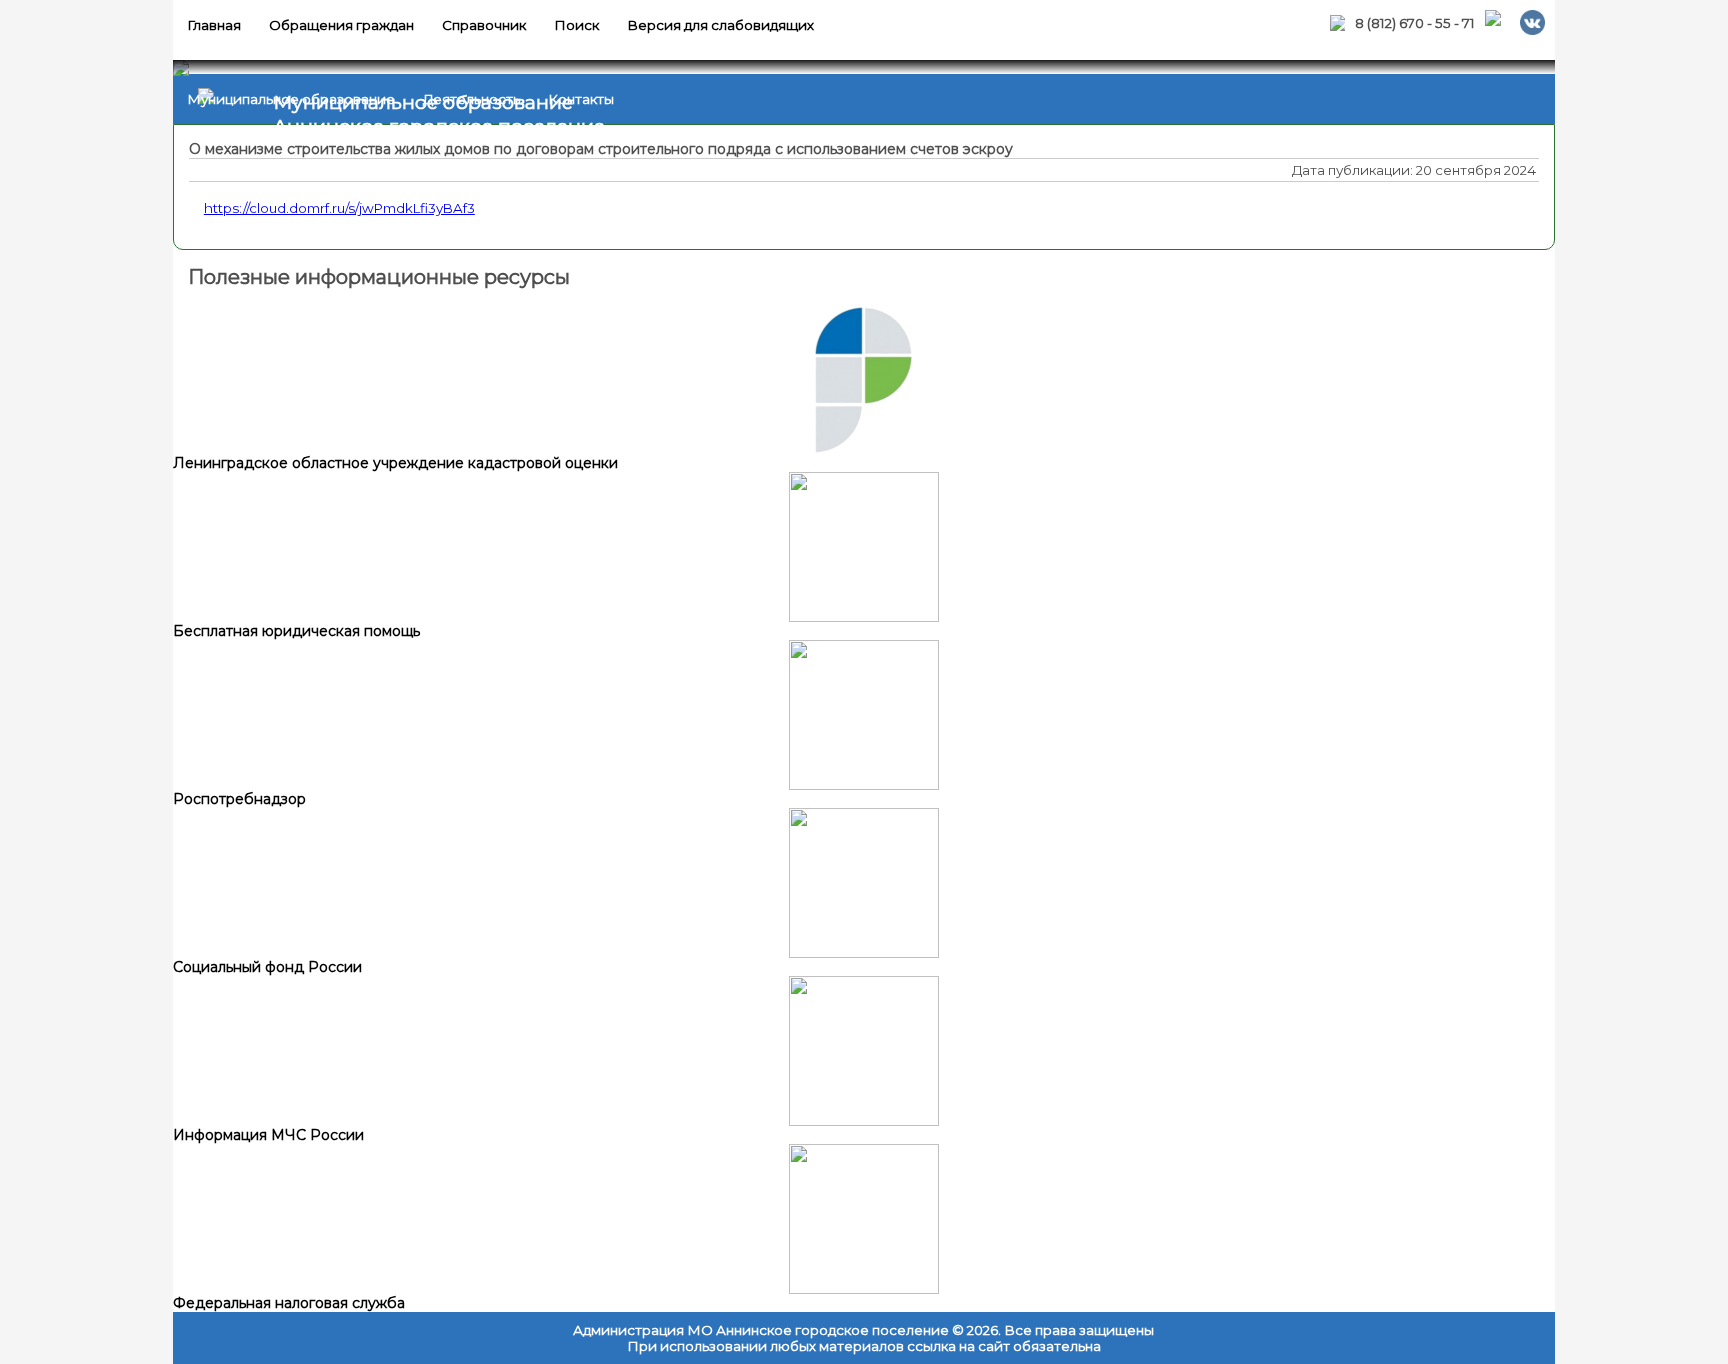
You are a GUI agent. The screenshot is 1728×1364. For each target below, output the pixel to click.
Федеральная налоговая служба (289, 1303)
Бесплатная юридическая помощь (296, 631)
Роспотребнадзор (239, 799)
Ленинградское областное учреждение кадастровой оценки (395, 463)
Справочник (484, 25)
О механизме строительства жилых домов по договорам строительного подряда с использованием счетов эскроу (601, 149)
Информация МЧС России (268, 1135)
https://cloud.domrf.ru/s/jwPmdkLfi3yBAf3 (339, 208)
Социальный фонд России (267, 967)
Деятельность (471, 99)
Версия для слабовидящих (720, 25)
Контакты (581, 99)
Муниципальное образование (291, 99)
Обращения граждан (341, 25)
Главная (214, 25)
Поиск (576, 25)
